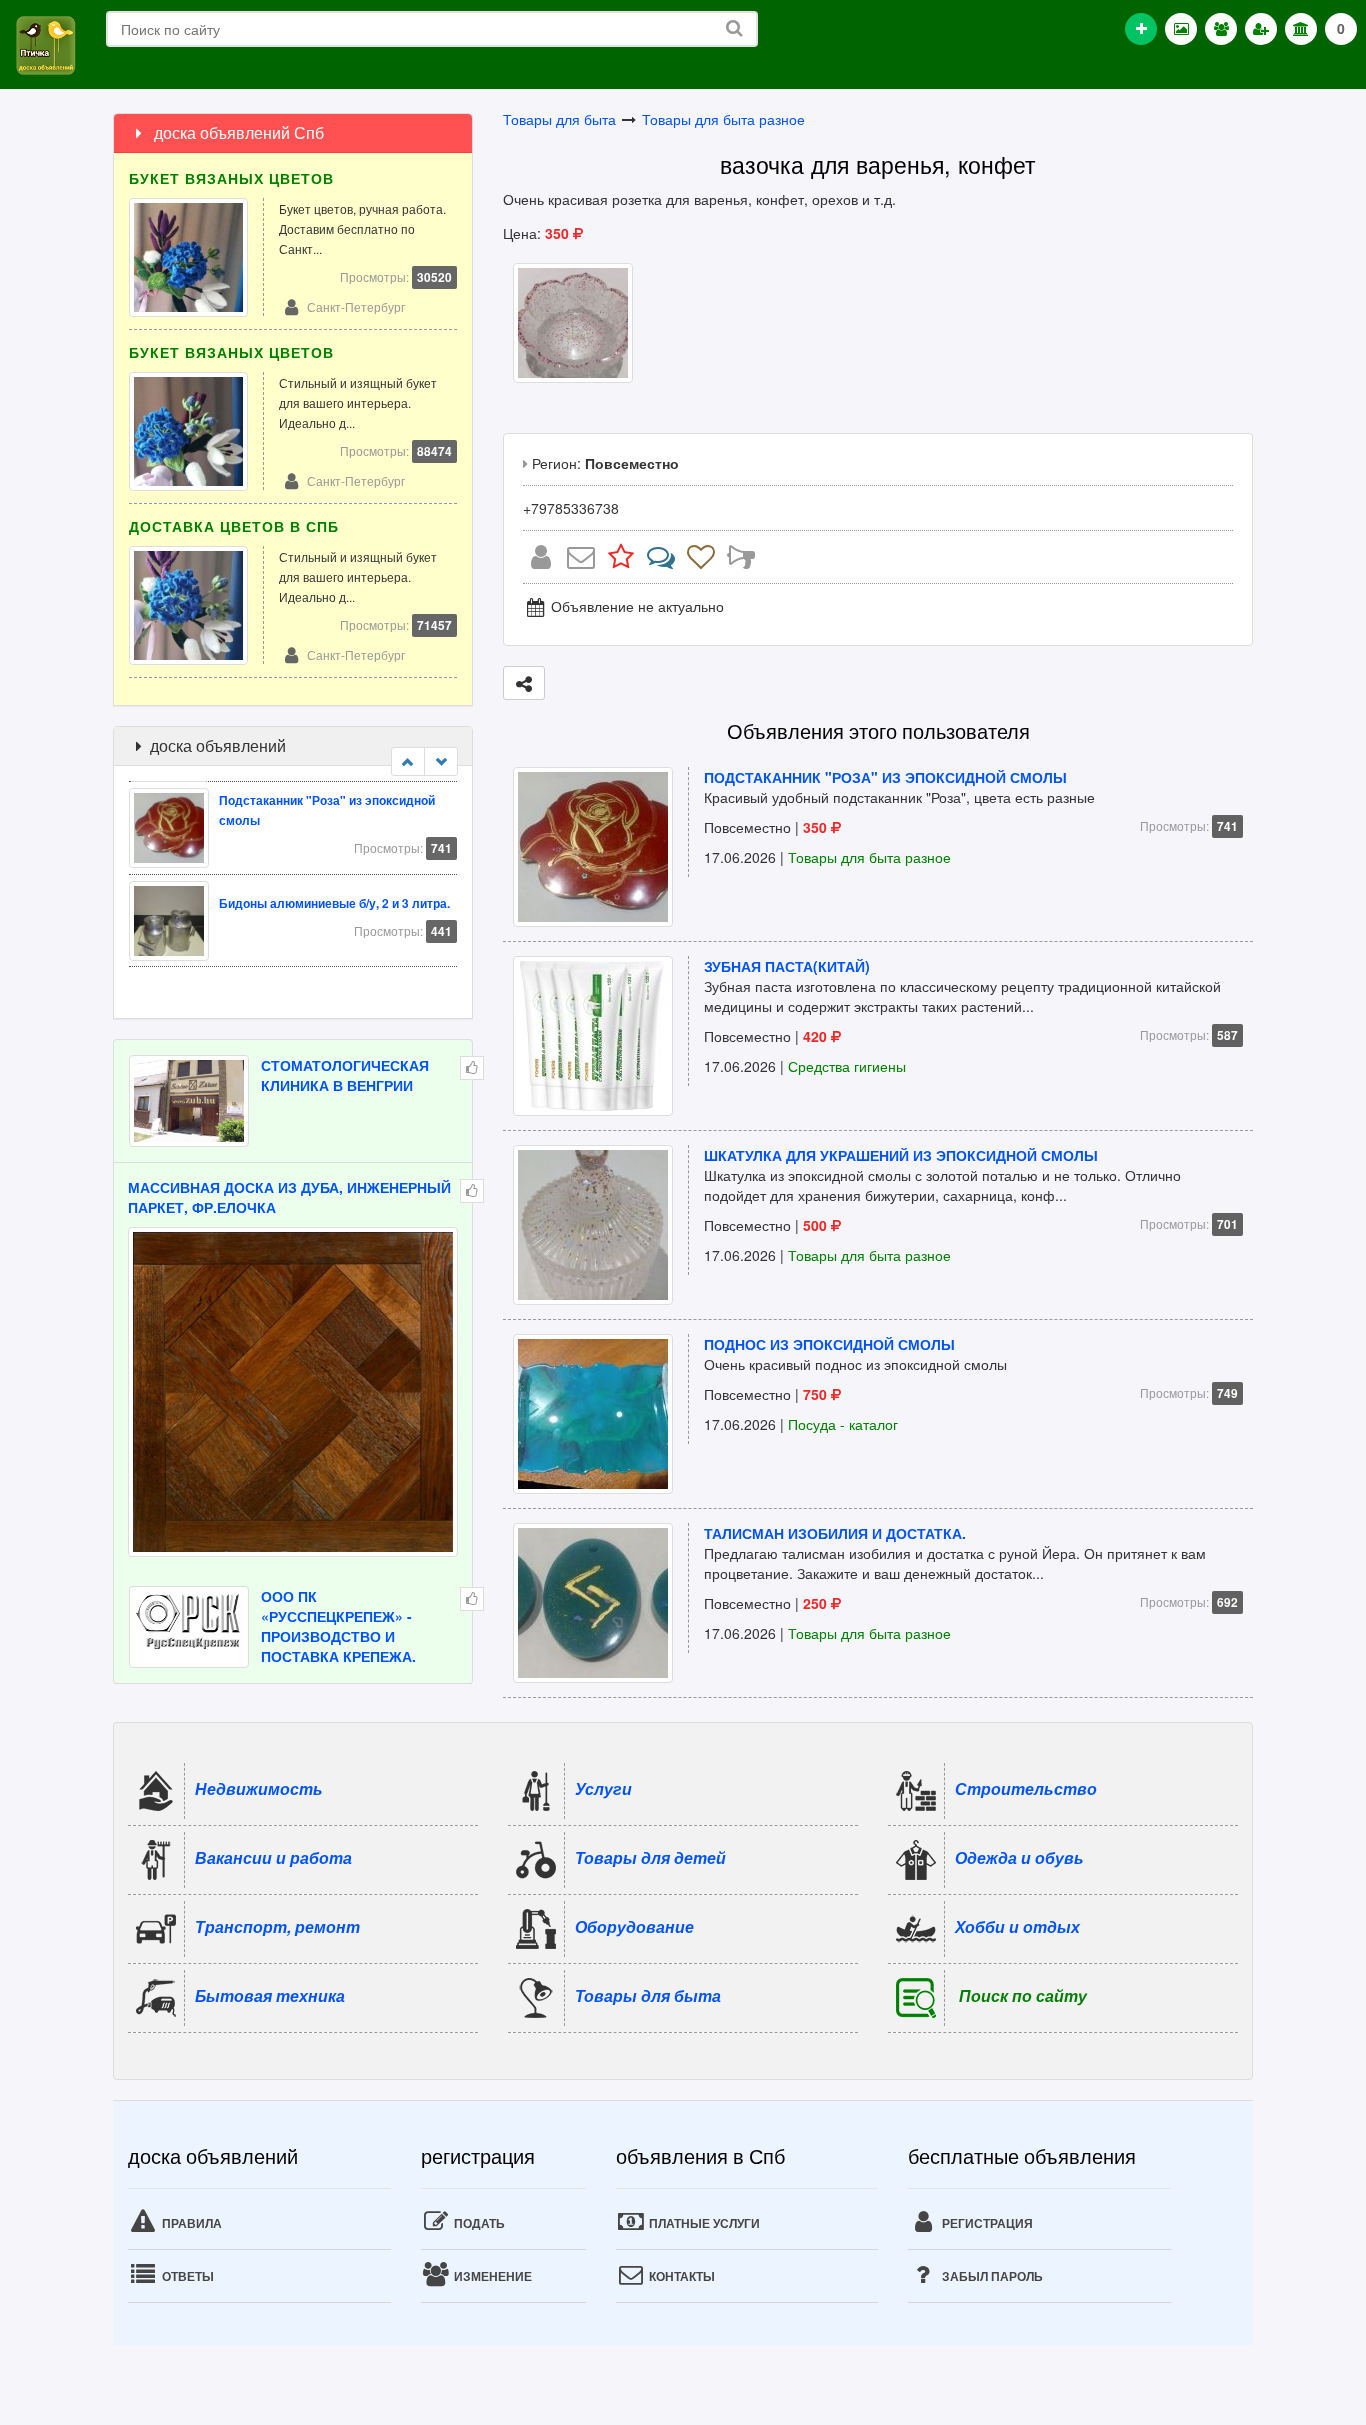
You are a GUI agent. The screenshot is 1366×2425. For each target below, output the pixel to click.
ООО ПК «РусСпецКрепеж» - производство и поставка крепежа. (338, 1626)
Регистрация (986, 2223)
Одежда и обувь (1019, 1856)
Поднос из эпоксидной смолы (829, 1344)
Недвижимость (259, 1787)
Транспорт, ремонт (277, 1925)
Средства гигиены (847, 1066)
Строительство (1026, 1787)
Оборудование (634, 1925)
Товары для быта (559, 119)
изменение (491, 2276)
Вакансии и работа (273, 1856)
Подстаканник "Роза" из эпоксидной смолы (885, 777)
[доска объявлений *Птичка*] (45, 43)
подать (478, 2223)
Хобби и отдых (1017, 1925)
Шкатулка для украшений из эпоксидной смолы (901, 1155)
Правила (190, 2223)
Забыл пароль (991, 2276)
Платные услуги (703, 2223)
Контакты (680, 2276)
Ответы (186, 2276)
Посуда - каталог (843, 1424)
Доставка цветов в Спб (234, 526)
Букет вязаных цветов (231, 178)
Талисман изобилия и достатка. (835, 1533)
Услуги (603, 1787)
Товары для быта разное (723, 119)
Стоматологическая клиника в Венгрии (345, 1075)
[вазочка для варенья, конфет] (573, 320)
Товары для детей (650, 1856)
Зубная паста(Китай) (787, 966)
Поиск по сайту (1023, 1994)
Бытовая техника (270, 1994)
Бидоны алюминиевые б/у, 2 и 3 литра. (334, 902)
